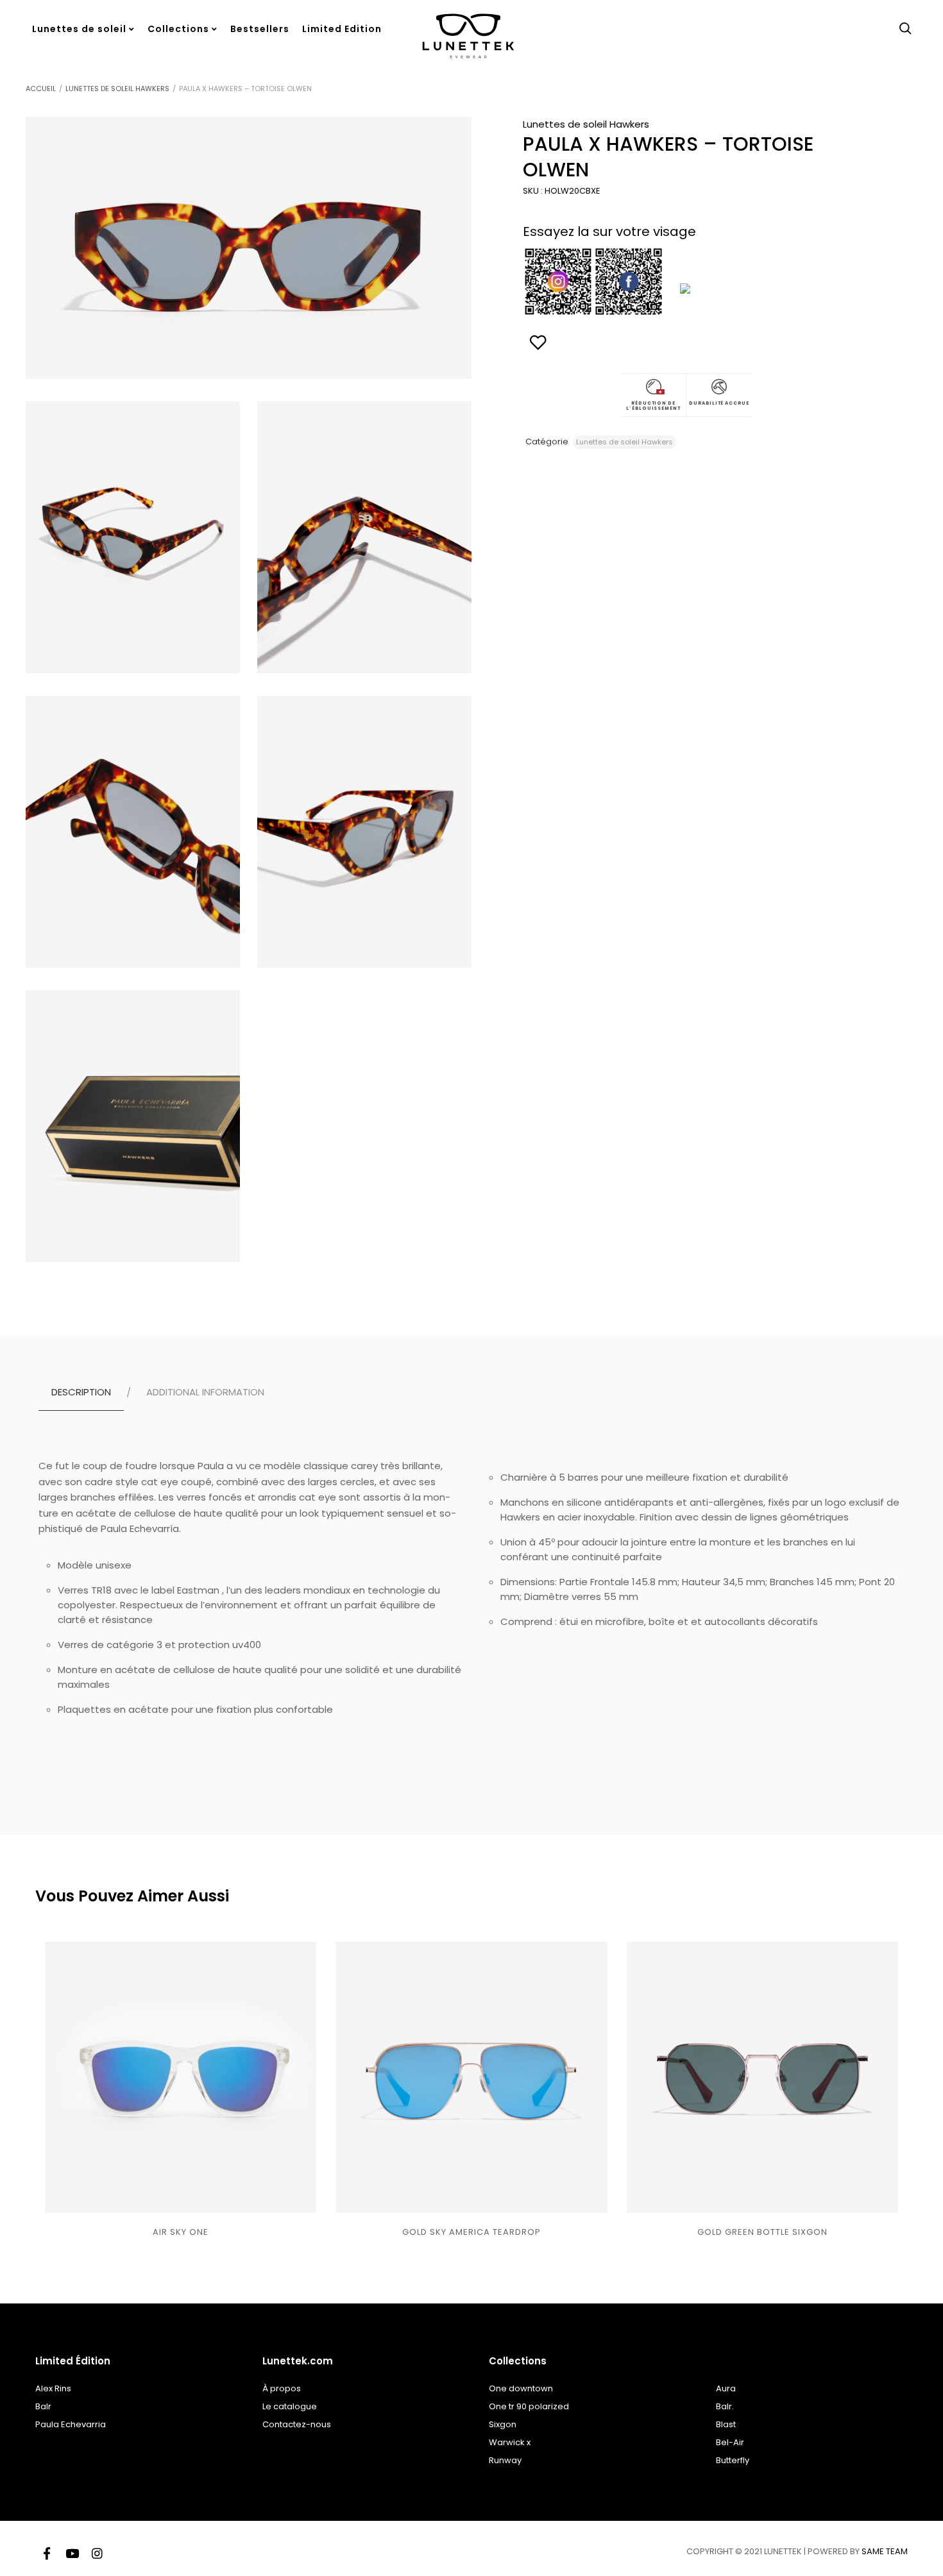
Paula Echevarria (71, 2424)
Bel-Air (730, 2442)
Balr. (725, 2406)
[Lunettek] (468, 62)
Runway (505, 2460)
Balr (43, 2406)
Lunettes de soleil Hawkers (117, 88)
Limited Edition (342, 29)
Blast (726, 2424)
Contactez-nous (297, 2424)
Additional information (205, 1392)
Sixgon (503, 2424)
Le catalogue (290, 2406)
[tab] (85, 1392)
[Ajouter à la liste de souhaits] (194, 2181)
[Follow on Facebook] (47, 2552)
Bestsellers (260, 29)
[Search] (905, 29)
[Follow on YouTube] (72, 2552)
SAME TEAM (885, 2551)
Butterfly (733, 2460)
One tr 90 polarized (529, 2406)
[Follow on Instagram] (97, 2552)
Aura (726, 2388)
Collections (178, 29)
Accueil (41, 88)
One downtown (521, 2388)
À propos (282, 2388)
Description (81, 1392)
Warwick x (510, 2442)
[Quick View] (168, 2181)
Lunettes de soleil (79, 29)
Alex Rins (53, 2388)
